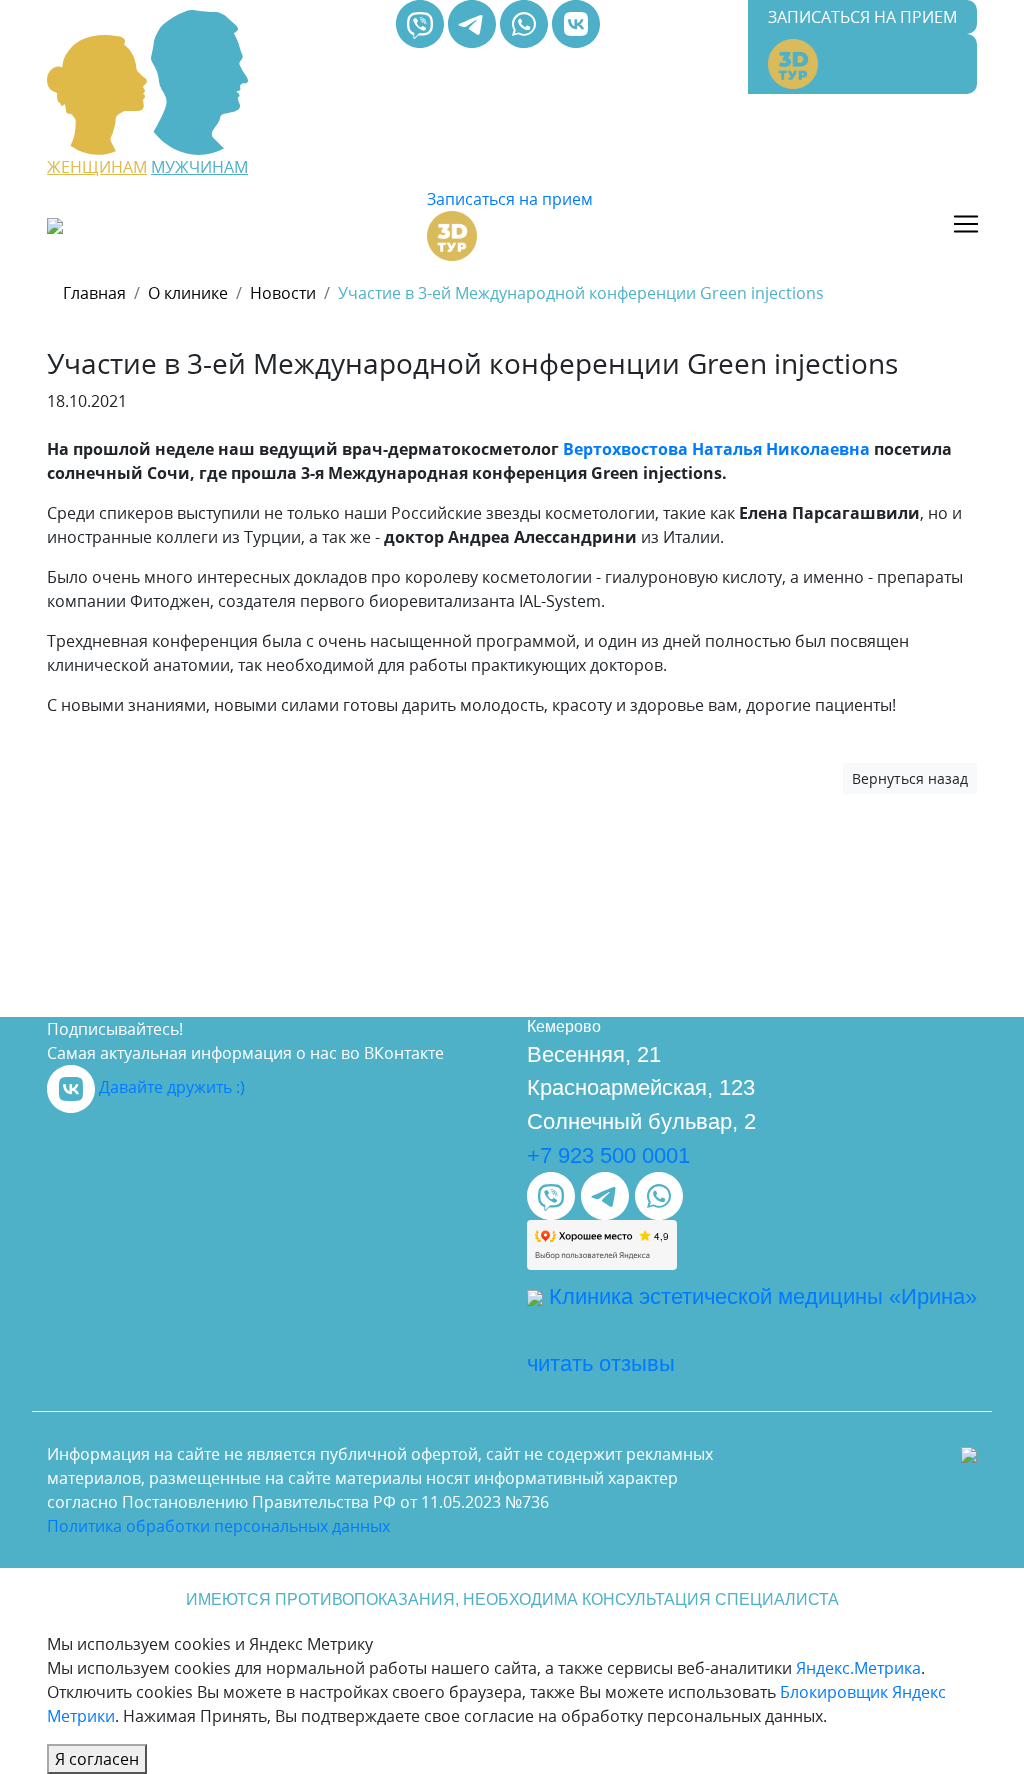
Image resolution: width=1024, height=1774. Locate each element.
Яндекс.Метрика (858, 1668)
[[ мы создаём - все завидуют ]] (969, 1454)
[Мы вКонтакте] (576, 22)
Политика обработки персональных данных (218, 1526)
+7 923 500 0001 (608, 1155)
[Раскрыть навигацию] (966, 224)
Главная (94, 293)
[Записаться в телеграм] (474, 22)
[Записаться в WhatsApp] (526, 22)
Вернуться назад (910, 778)
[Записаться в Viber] (422, 22)
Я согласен (97, 1759)
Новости (283, 293)
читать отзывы (601, 1363)
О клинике (188, 293)
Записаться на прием (862, 17)
